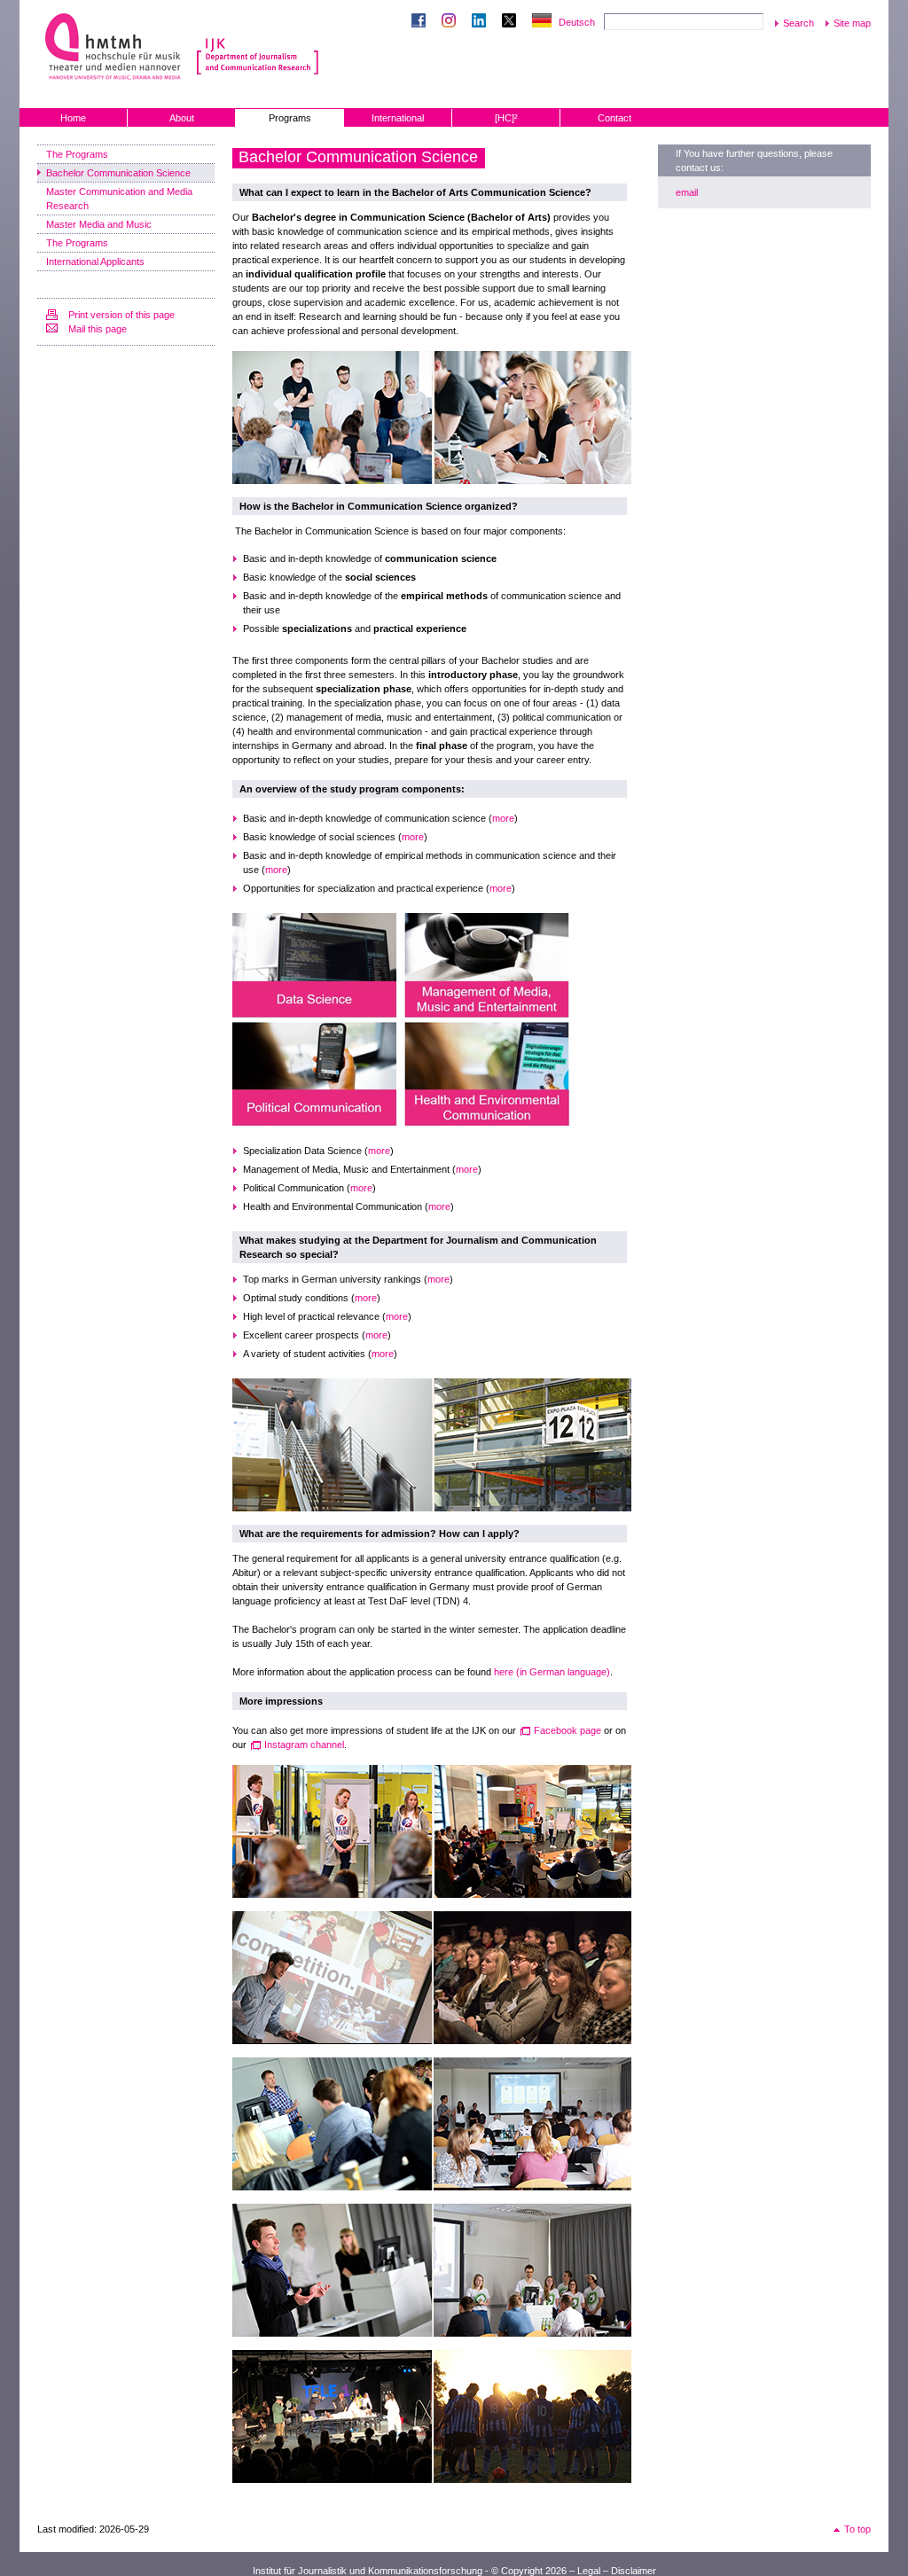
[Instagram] (452, 22)
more (503, 818)
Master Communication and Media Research (119, 199)
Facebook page (567, 1730)
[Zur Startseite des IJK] (258, 44)
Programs (290, 118)
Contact (614, 118)
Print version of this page (121, 315)
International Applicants (95, 262)
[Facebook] (422, 22)
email (687, 192)
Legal (589, 2571)
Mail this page (98, 329)
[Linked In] (482, 22)
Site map (852, 23)
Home (73, 118)
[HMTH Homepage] (115, 47)
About (182, 118)
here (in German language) (552, 1672)
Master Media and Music (99, 224)
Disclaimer (634, 2571)
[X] (513, 22)
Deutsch (577, 22)
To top (857, 2529)
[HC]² (506, 118)
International (398, 118)
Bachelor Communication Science (118, 173)
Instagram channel (304, 1745)
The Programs (77, 154)
